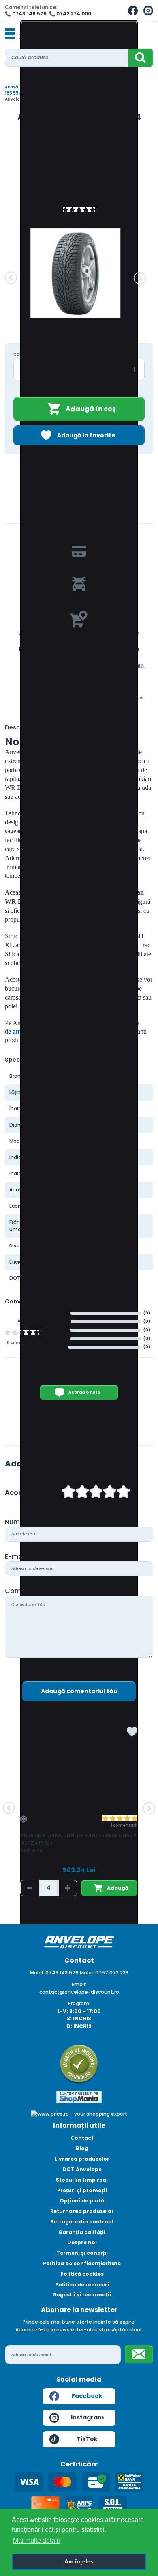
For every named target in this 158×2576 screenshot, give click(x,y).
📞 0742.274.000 (70, 14)
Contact (82, 2138)
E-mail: (16, 1556)
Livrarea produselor (82, 2159)
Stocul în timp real (82, 2180)
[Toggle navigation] (10, 34)
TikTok (87, 2439)
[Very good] (96, 1493)
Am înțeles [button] (79, 2561)
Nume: (15, 1522)
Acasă (12, 87)
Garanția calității (82, 2232)
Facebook (87, 2396)
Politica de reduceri (82, 2285)
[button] (11, 278)
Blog (82, 2148)
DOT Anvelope (82, 2169)
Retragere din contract (82, 2222)
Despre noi (82, 2242)
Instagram (87, 2417)
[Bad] (68, 1493)
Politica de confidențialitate (82, 2263)
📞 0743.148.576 (26, 14)
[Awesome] (124, 1493)
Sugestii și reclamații (82, 2295)
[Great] (110, 1493)
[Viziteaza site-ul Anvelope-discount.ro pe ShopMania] (79, 2097)
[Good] (82, 1493)
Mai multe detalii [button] (36, 2541)
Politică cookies (82, 2274)
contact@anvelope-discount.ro (79, 1992)
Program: (79, 2003)
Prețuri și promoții (82, 2190)
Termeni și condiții (82, 2253)
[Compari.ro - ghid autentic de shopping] (79, 2064)
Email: (79, 1984)
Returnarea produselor (82, 2211)
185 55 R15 (16, 93)
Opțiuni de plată (82, 2201)
